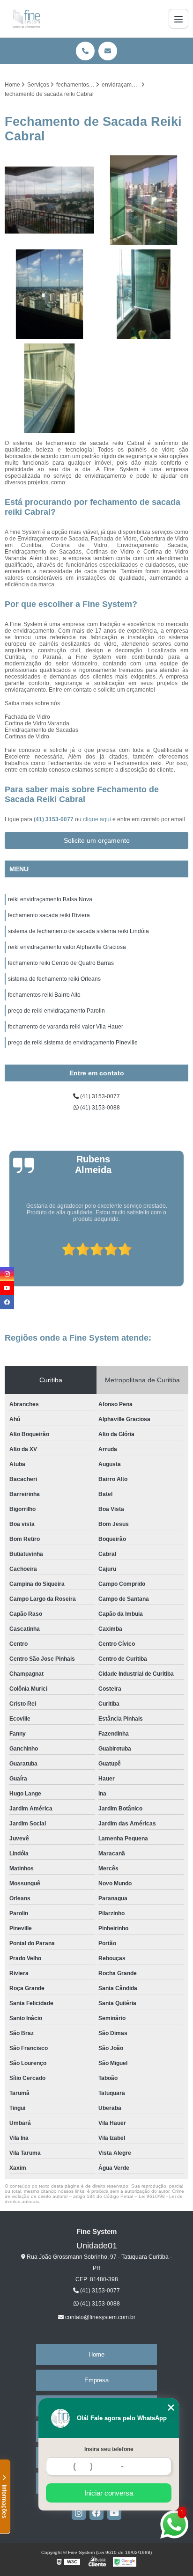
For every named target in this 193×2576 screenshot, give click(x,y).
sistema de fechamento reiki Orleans (54, 979)
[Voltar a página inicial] (26, 19)
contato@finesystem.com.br (100, 2317)
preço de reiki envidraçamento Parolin (56, 1011)
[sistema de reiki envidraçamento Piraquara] (49, 294)
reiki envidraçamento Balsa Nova (50, 899)
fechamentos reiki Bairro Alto (44, 995)
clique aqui (97, 819)
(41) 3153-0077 (54, 819)
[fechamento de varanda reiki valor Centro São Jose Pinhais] (144, 200)
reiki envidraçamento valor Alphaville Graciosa (67, 947)
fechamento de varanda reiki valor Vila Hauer (66, 1027)
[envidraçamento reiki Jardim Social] (49, 388)
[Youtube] (114, 2513)
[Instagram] (79, 2513)
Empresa (96, 2380)
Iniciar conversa (109, 2493)
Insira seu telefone (109, 2449)
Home (96, 2354)
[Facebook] (96, 2513)
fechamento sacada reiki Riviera (49, 915)
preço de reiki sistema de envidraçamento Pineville (73, 1043)
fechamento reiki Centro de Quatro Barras (61, 963)
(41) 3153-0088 (99, 1108)
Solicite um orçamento (97, 840)
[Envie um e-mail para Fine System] (108, 51)
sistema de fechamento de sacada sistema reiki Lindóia (78, 931)
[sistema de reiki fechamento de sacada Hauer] (144, 294)
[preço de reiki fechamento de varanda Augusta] (49, 200)
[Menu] (178, 19)
